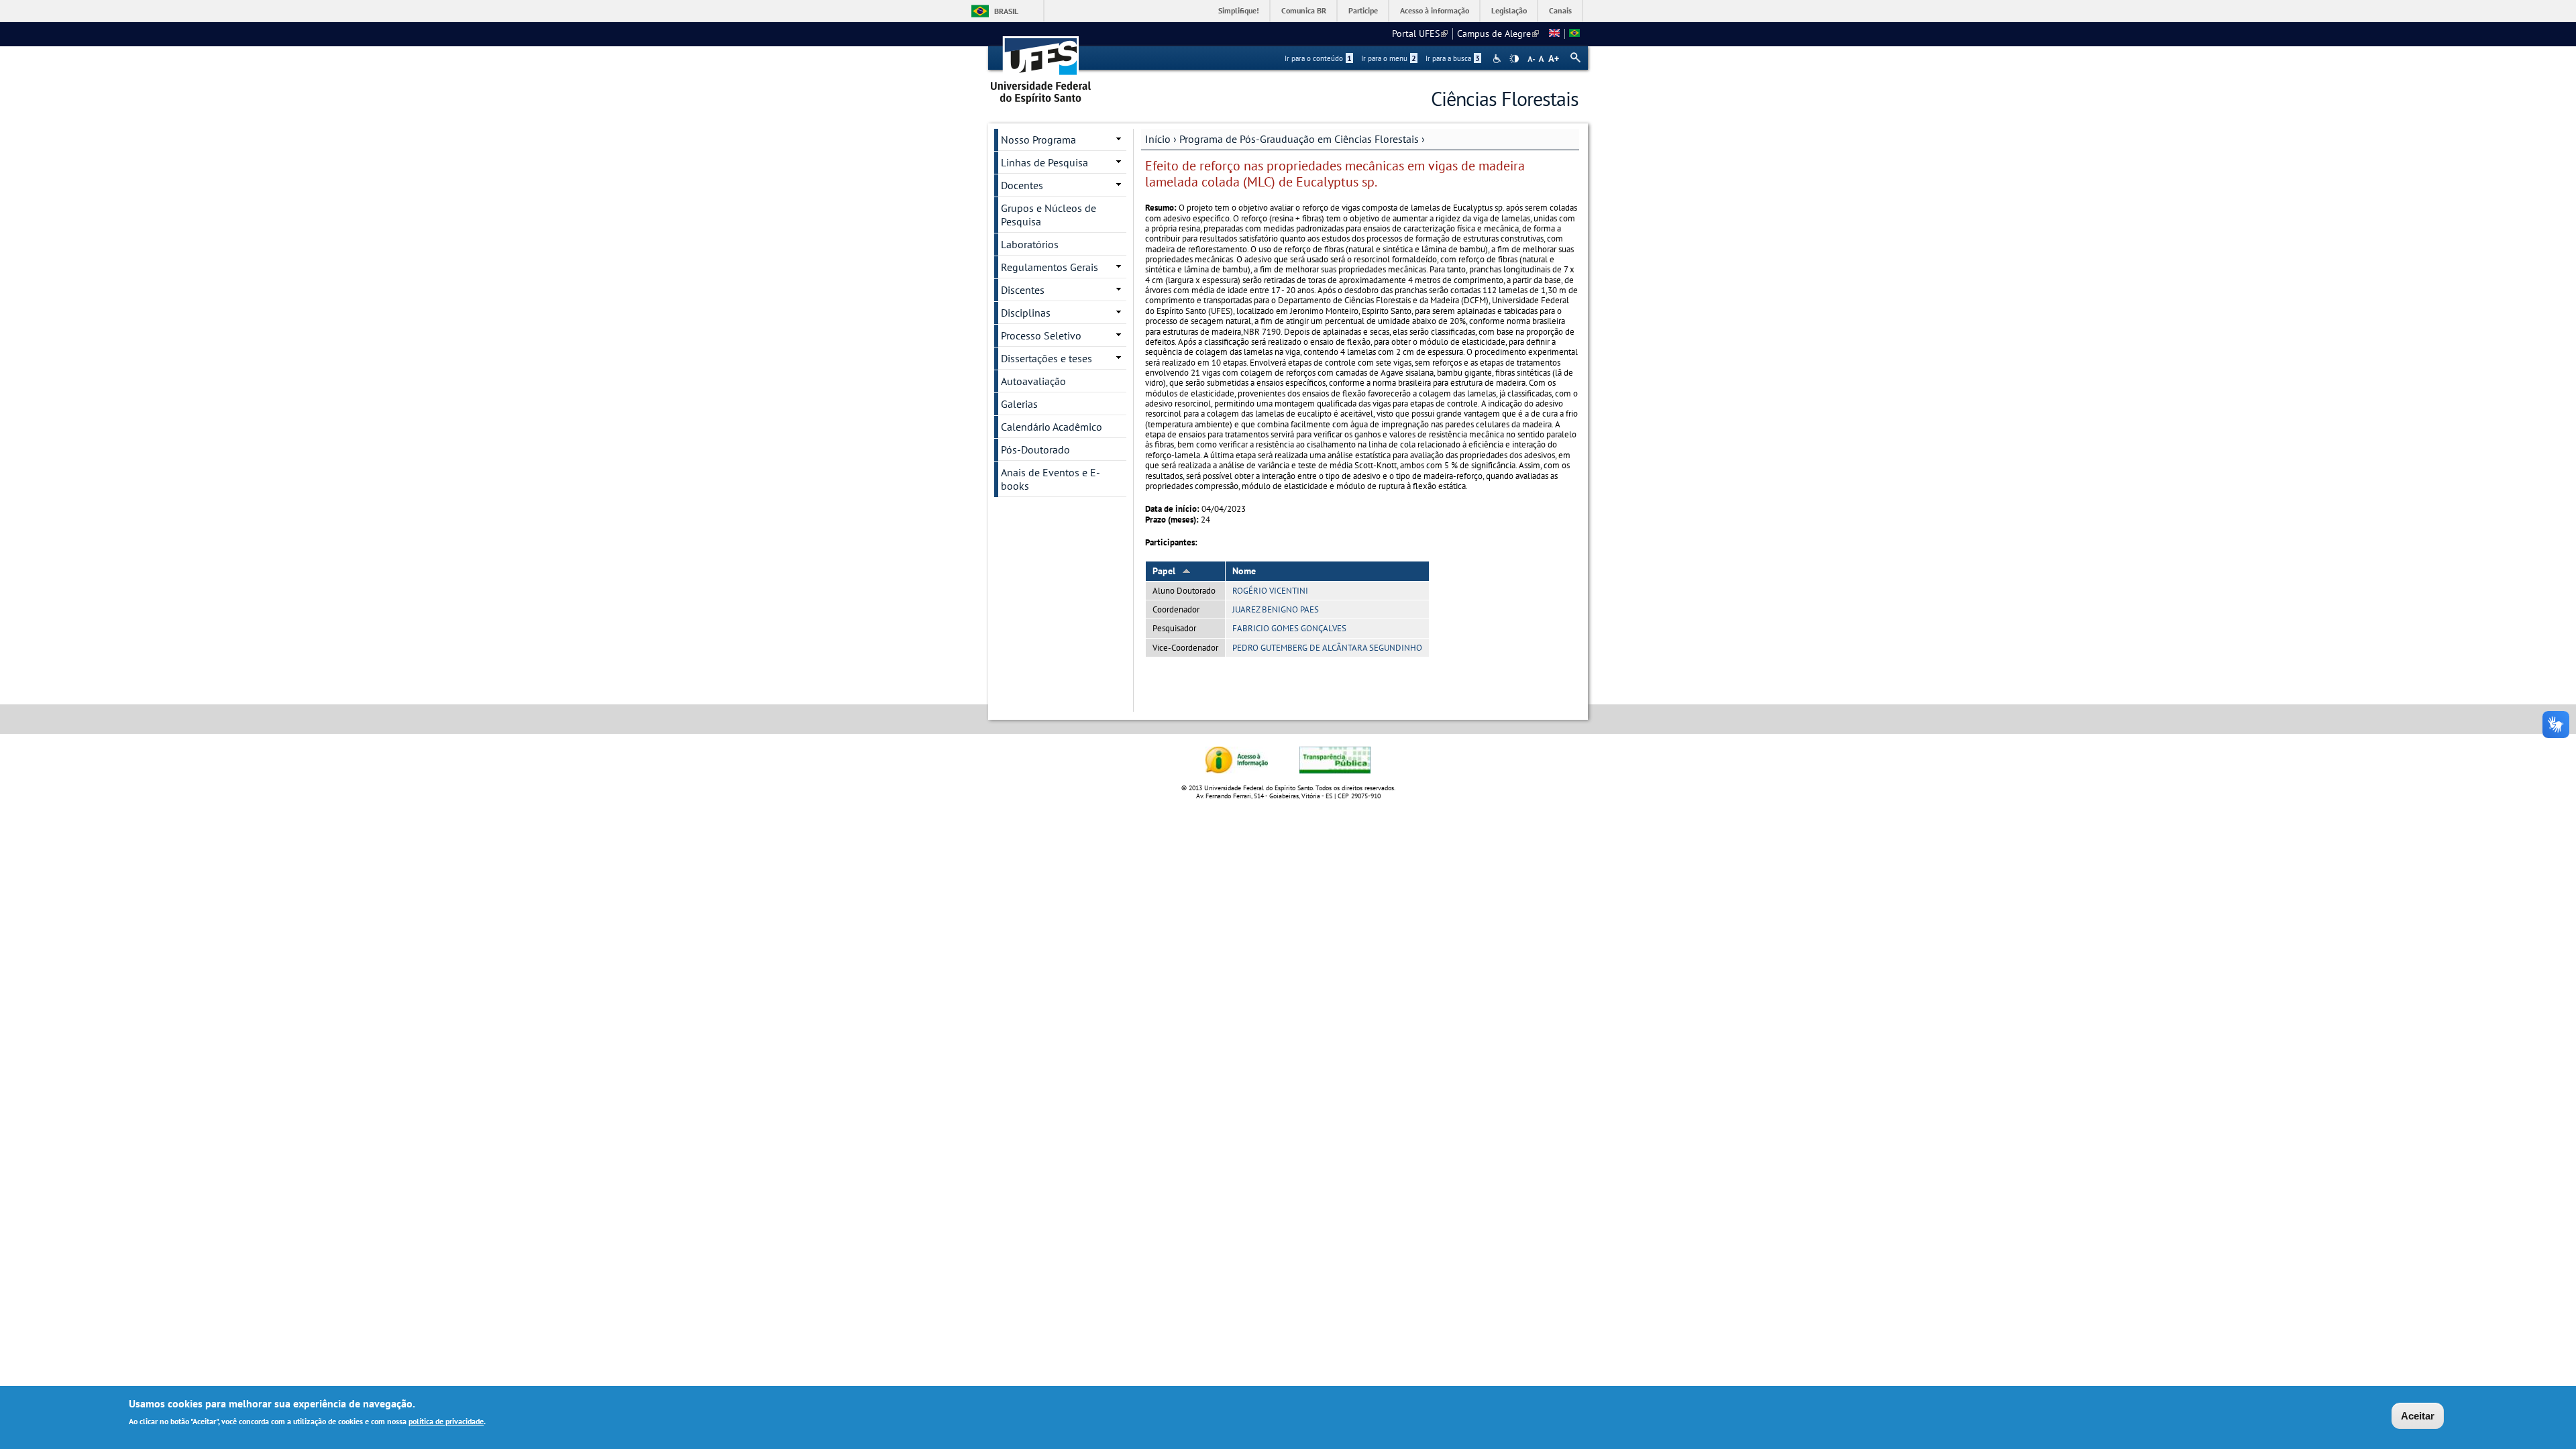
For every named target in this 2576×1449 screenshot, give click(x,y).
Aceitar (2418, 1416)
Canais (1560, 10)
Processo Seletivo (1041, 335)
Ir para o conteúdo (1318, 58)
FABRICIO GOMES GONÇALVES (1289, 628)
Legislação (1509, 10)
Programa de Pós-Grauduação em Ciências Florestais (1299, 139)
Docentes (1022, 185)
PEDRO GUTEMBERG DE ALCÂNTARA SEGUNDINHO (1327, 648)
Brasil (1006, 11)
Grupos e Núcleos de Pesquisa (1049, 215)
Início (1158, 139)
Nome (1244, 571)
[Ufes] (1041, 65)
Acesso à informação (1435, 10)
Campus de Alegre (1498, 34)
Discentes (1023, 290)
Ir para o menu (1389, 58)
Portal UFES (1420, 34)
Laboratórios (1030, 244)
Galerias (1019, 404)
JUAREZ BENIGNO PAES (1276, 609)
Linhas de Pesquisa (1044, 162)
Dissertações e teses (1046, 358)
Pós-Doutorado (1035, 449)
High (1514, 59)
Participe (1363, 10)
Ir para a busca (1453, 58)
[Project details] (1554, 34)
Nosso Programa (1038, 140)
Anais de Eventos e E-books (1051, 479)
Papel (1164, 571)
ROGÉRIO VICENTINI (1270, 591)
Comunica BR (1304, 10)
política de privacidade (446, 1421)
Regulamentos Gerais (1050, 267)
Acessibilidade (1498, 59)
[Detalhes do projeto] (1574, 34)
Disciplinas (1026, 313)
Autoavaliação (1033, 381)
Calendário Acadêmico (1052, 427)
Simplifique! (1239, 10)
